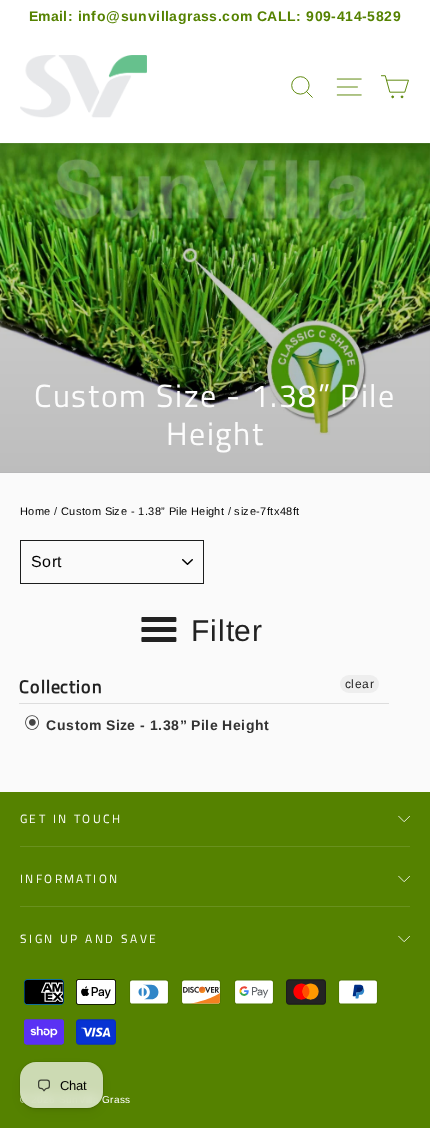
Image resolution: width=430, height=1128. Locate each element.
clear (359, 684)
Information (69, 878)
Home (35, 511)
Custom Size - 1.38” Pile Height (142, 511)
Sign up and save (89, 938)
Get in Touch (71, 818)
